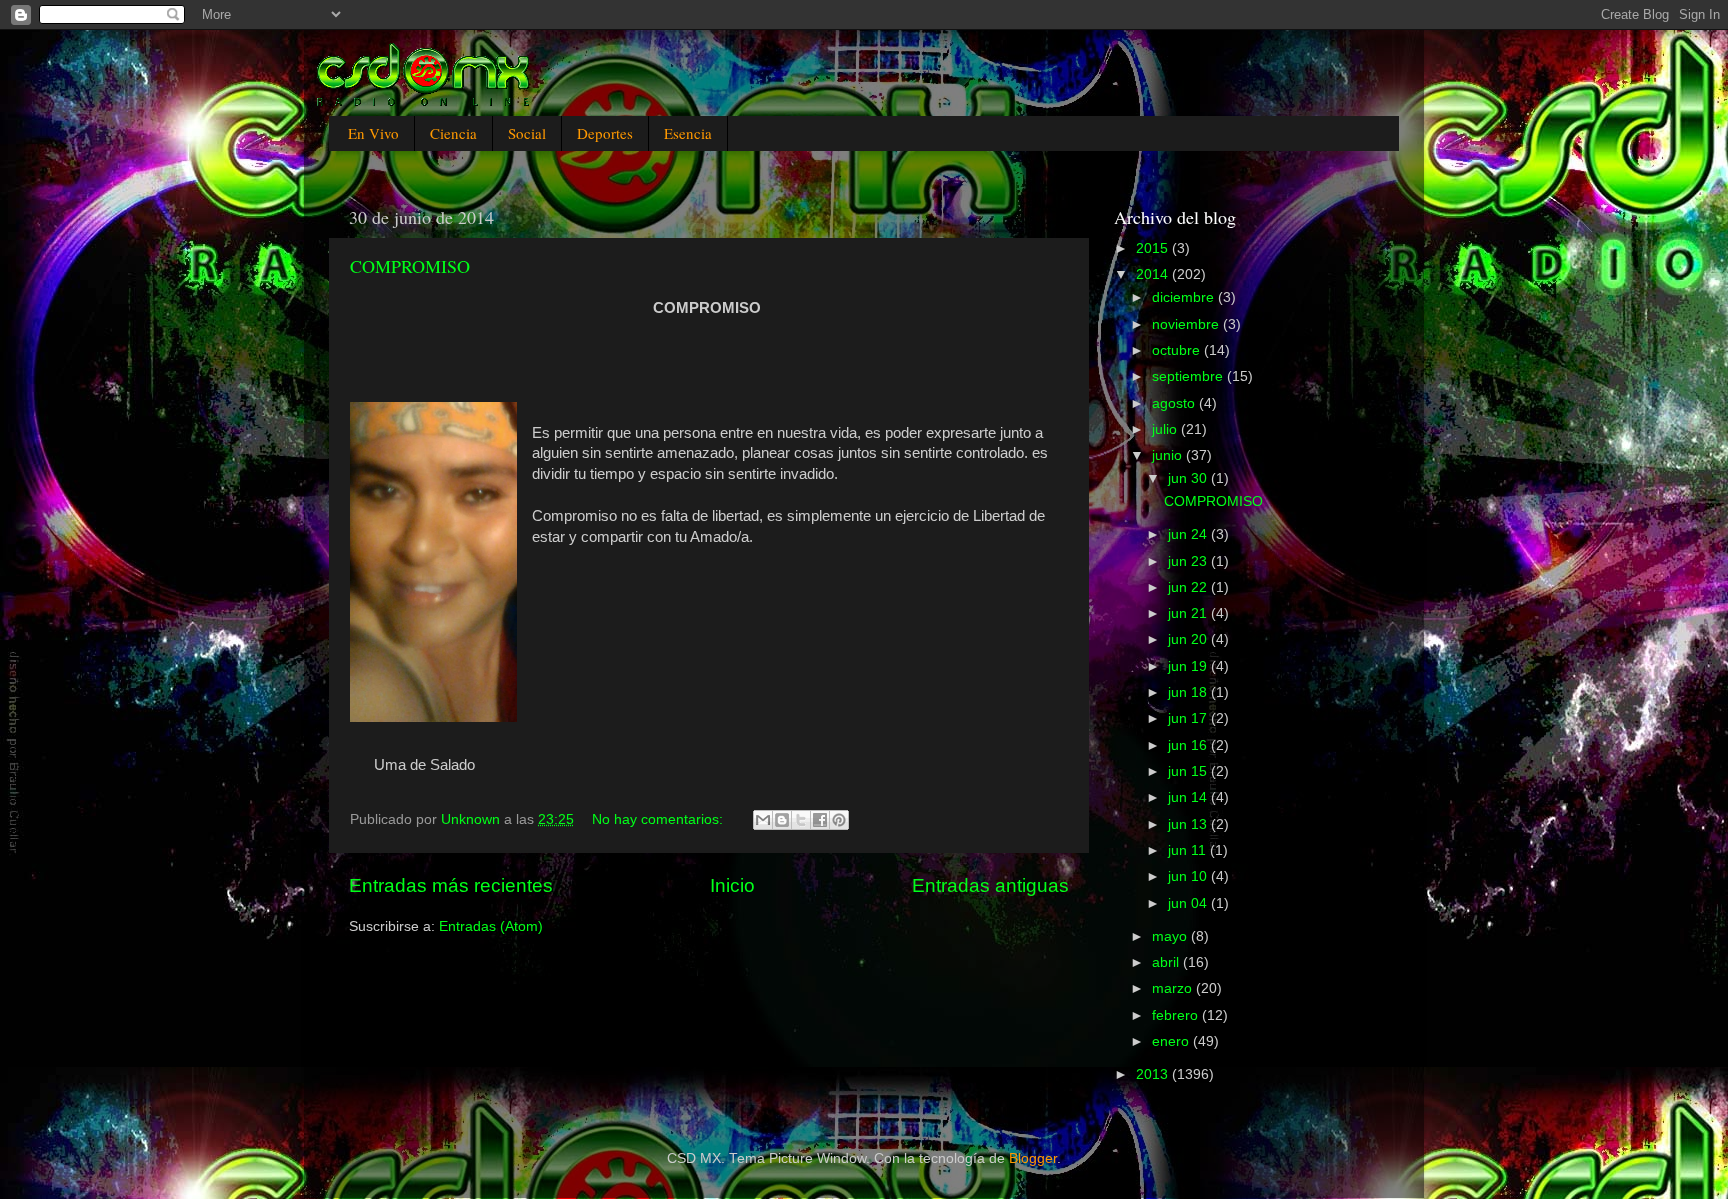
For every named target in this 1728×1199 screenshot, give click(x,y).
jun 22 (1189, 587)
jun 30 (1189, 478)
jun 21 (1189, 613)
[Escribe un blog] (782, 820)
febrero (1177, 1015)
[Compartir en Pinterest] (839, 820)
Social (527, 133)
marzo (1174, 988)
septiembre (1189, 376)
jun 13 (1189, 824)
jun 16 (1189, 745)
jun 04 (1189, 903)
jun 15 (1189, 771)
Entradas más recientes (451, 885)
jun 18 (1189, 692)
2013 (1154, 1074)
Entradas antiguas (990, 885)
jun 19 (1189, 666)
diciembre (1185, 297)
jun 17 (1189, 718)
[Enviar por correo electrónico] (763, 820)
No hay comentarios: (659, 819)
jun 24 (1189, 534)
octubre (1178, 350)
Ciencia (453, 133)
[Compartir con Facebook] (820, 820)
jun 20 (1189, 639)
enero (1172, 1041)
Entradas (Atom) (491, 926)
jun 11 (1189, 850)
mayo (1171, 936)
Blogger (1033, 1158)
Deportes (605, 133)
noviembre (1187, 324)
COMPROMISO (410, 266)
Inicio (732, 885)
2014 (1154, 274)
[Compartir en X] (801, 820)
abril (1167, 962)
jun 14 (1189, 797)
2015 (1154, 248)
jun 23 (1189, 561)
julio (1166, 429)
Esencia (688, 133)
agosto (1175, 403)
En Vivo (373, 133)
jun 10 (1189, 876)
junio (1169, 455)
